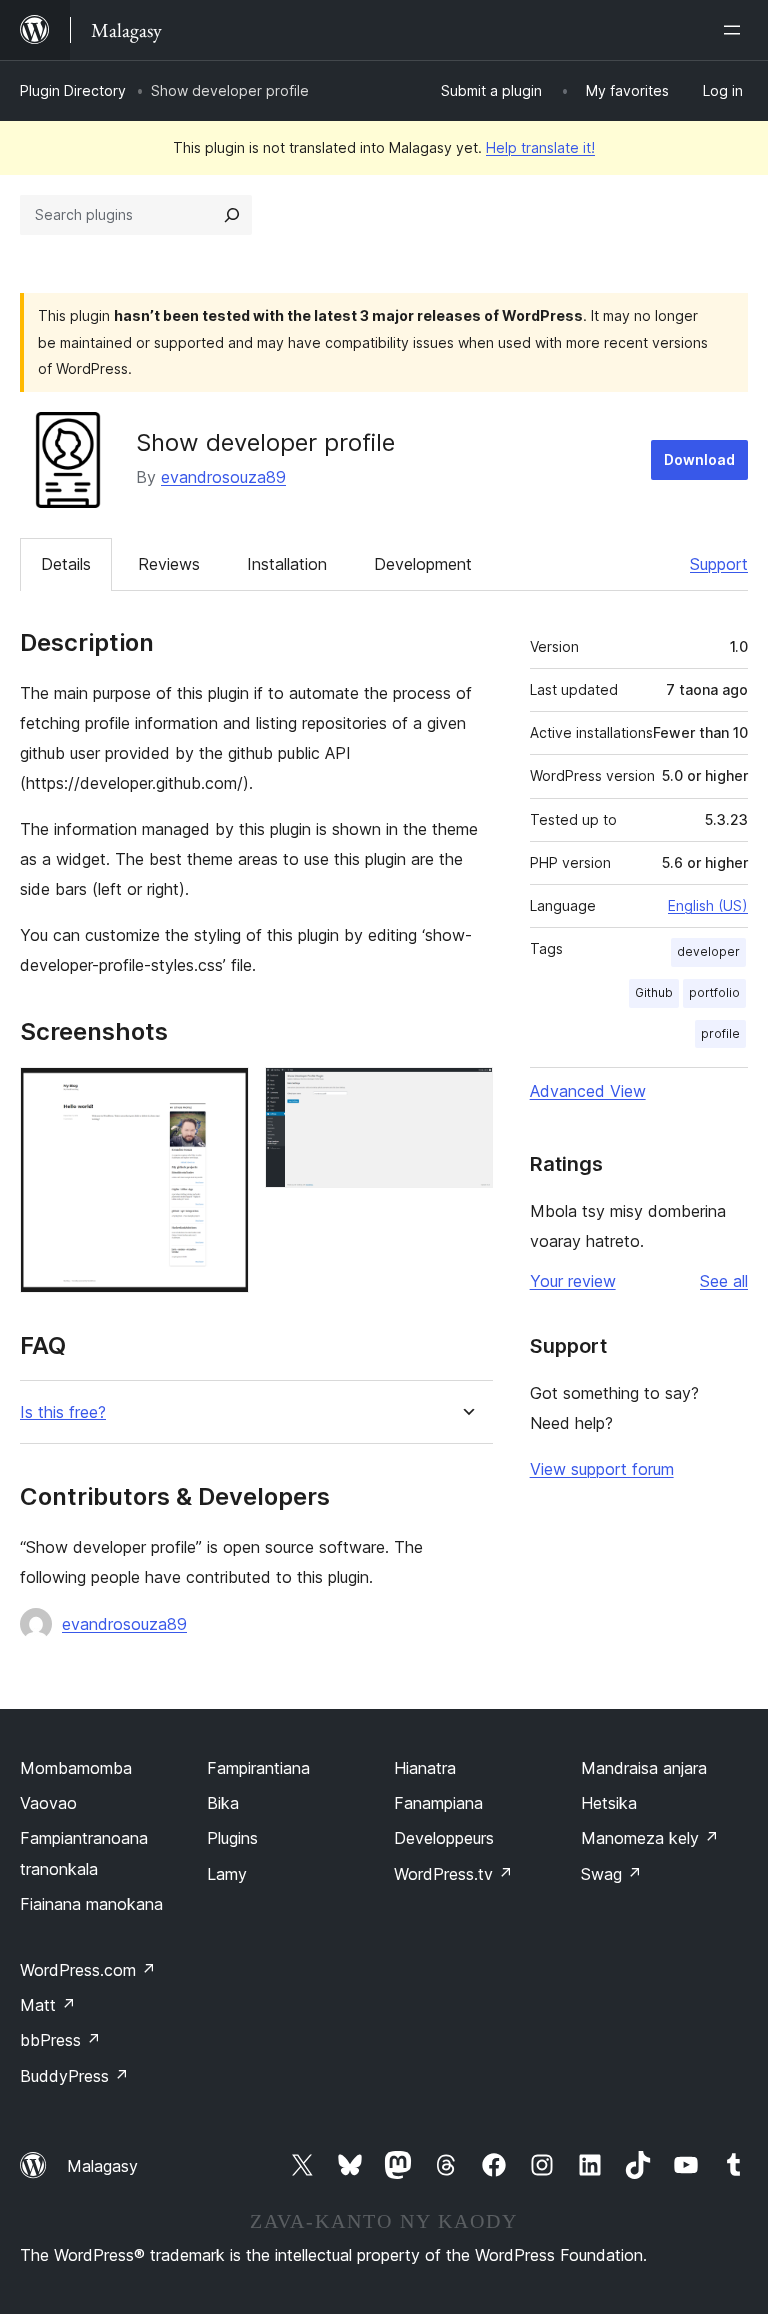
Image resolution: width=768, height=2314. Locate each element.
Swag (611, 1874)
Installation (287, 564)
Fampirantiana (258, 1768)
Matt (48, 2005)
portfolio (714, 992)
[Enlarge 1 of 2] (222, 1094)
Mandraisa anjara (644, 1768)
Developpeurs (444, 1838)
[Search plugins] (232, 215)
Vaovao (48, 1803)
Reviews (169, 564)
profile (720, 1033)
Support (719, 564)
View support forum (602, 1469)
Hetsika (609, 1803)
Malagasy (102, 2166)
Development (423, 564)
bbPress (60, 2040)
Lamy (227, 1874)
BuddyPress (74, 2076)
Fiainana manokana (91, 1904)
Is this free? (63, 1412)
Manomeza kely (650, 1838)
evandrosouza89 (223, 477)
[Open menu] (736, 30)
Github (654, 992)
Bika (223, 1803)
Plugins (232, 1838)
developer (708, 951)
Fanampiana (438, 1803)
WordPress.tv (453, 1874)
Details (66, 564)
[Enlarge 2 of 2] (466, 1094)
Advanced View (588, 1091)
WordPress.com (88, 1970)
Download (699, 459)
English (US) (708, 905)
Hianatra (425, 1768)
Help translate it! (540, 147)
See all (724, 1281)
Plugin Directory (73, 90)
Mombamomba (76, 1768)
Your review (573, 1281)
